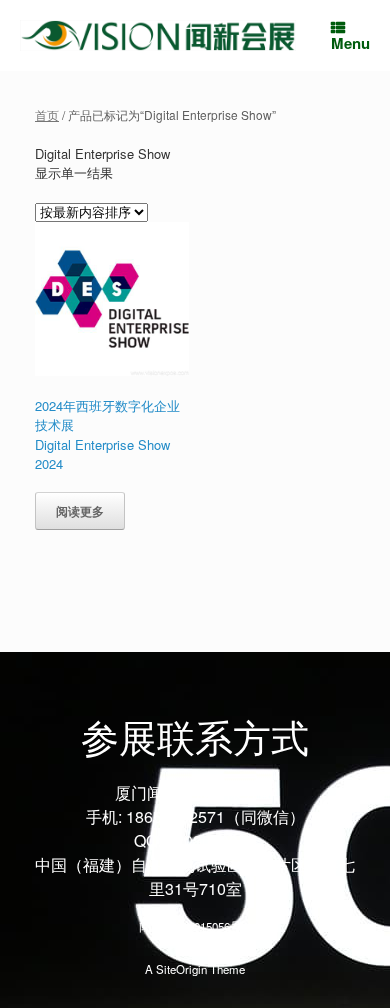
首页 (47, 114)
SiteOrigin (181, 969)
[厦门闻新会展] (158, 35)
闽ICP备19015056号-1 (195, 926)
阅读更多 (80, 511)
